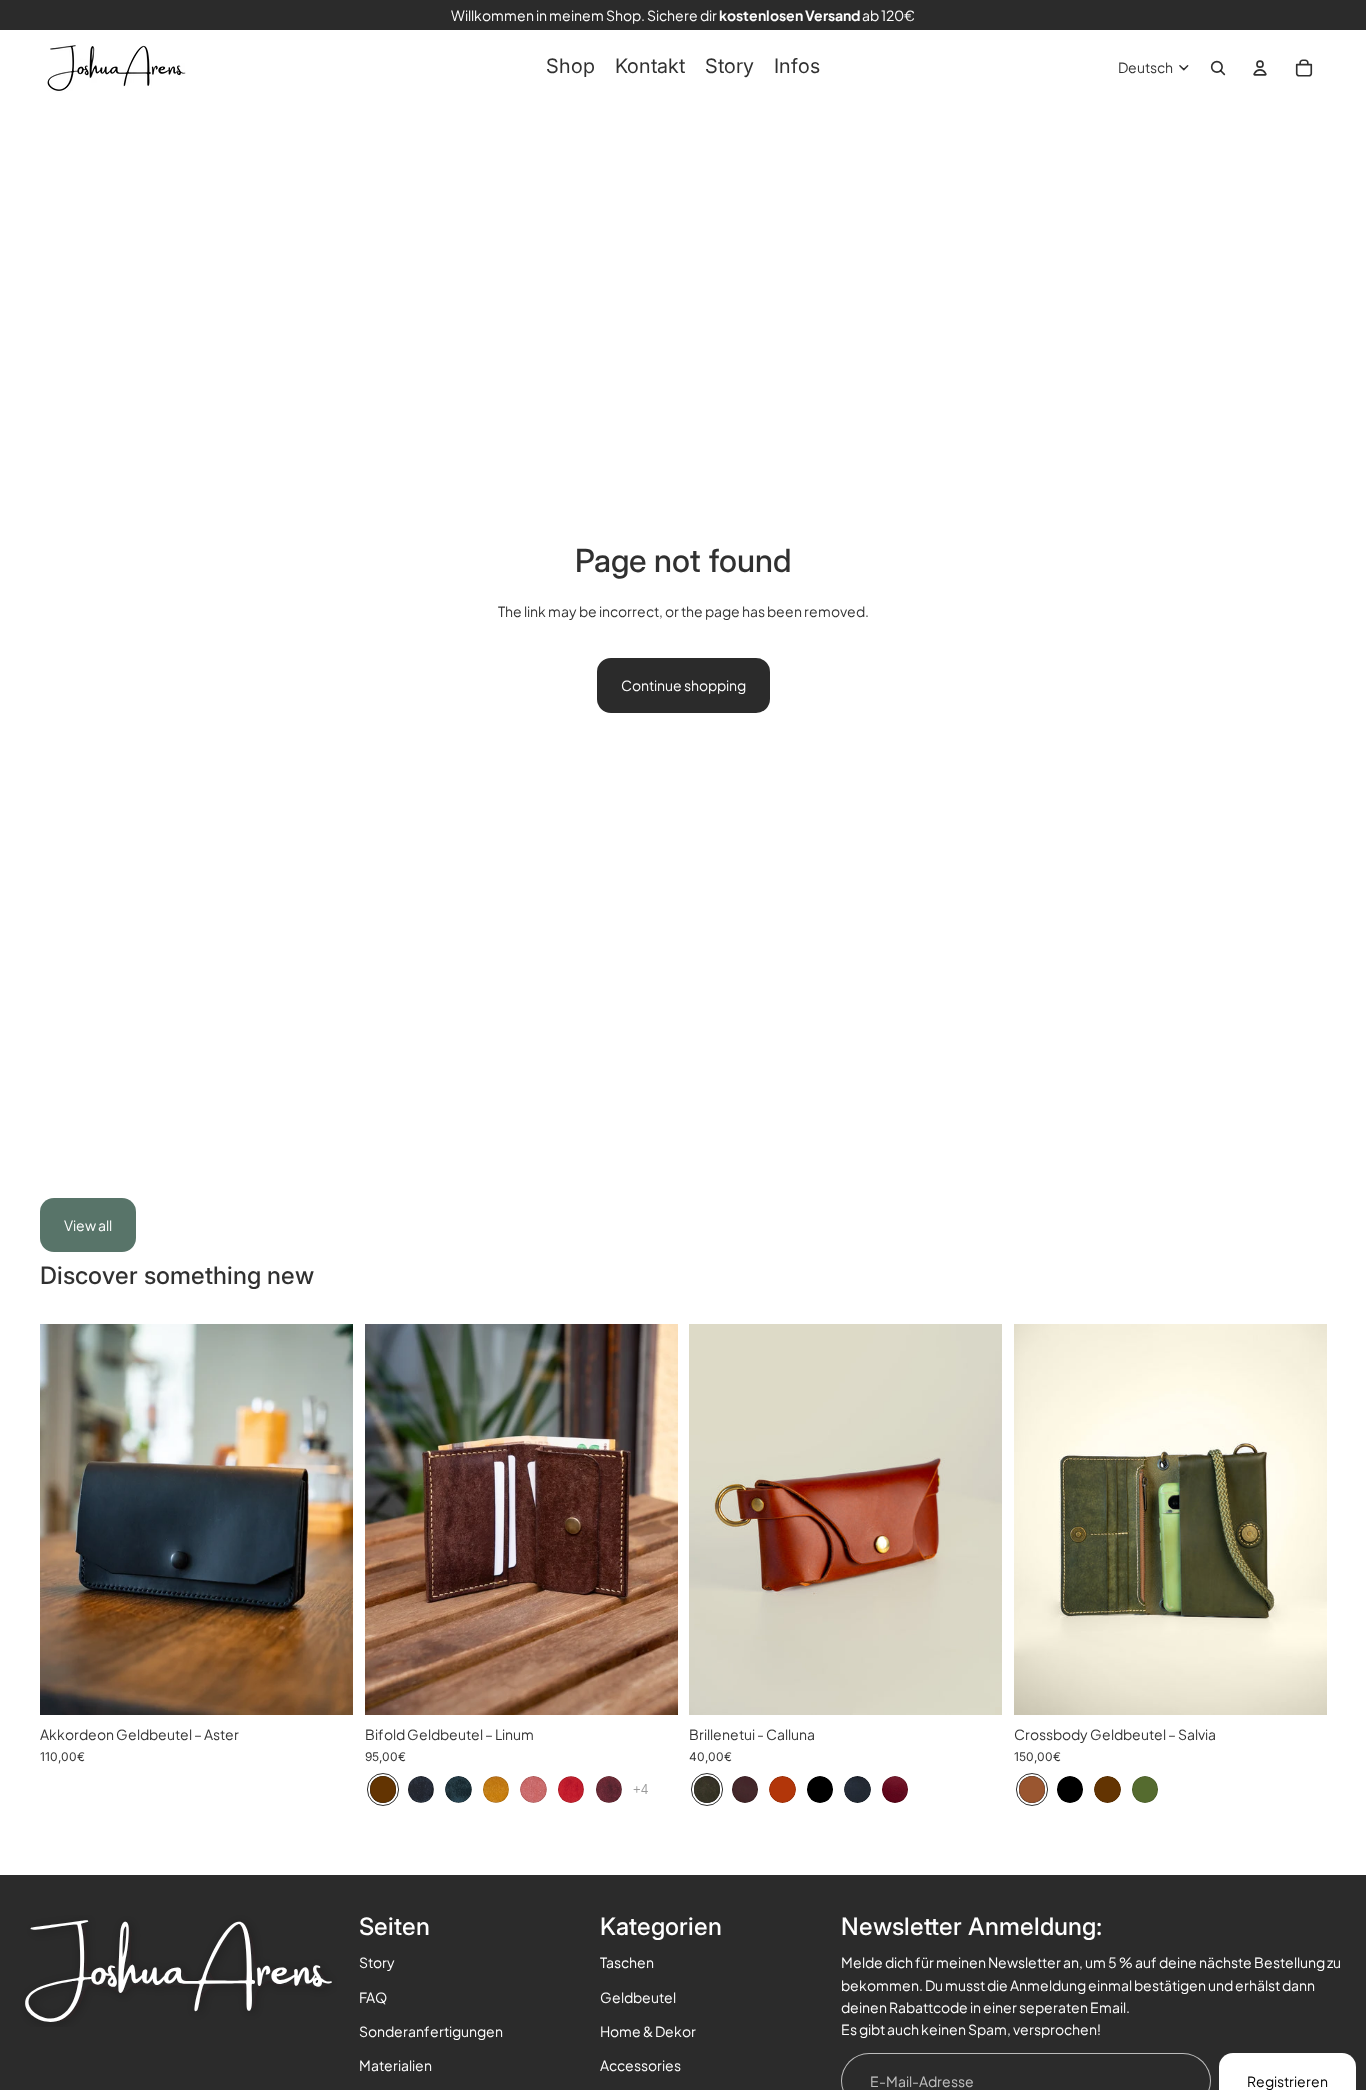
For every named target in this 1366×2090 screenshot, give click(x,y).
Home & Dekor (648, 2031)
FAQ (373, 1997)
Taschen (627, 1962)
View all (88, 1225)
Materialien (395, 2065)
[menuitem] (570, 68)
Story (377, 1962)
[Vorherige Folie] (70, 1520)
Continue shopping (683, 685)
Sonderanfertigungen (431, 2031)
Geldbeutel (638, 1997)
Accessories (640, 2065)
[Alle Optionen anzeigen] (640, 1789)
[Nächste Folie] (323, 1520)
